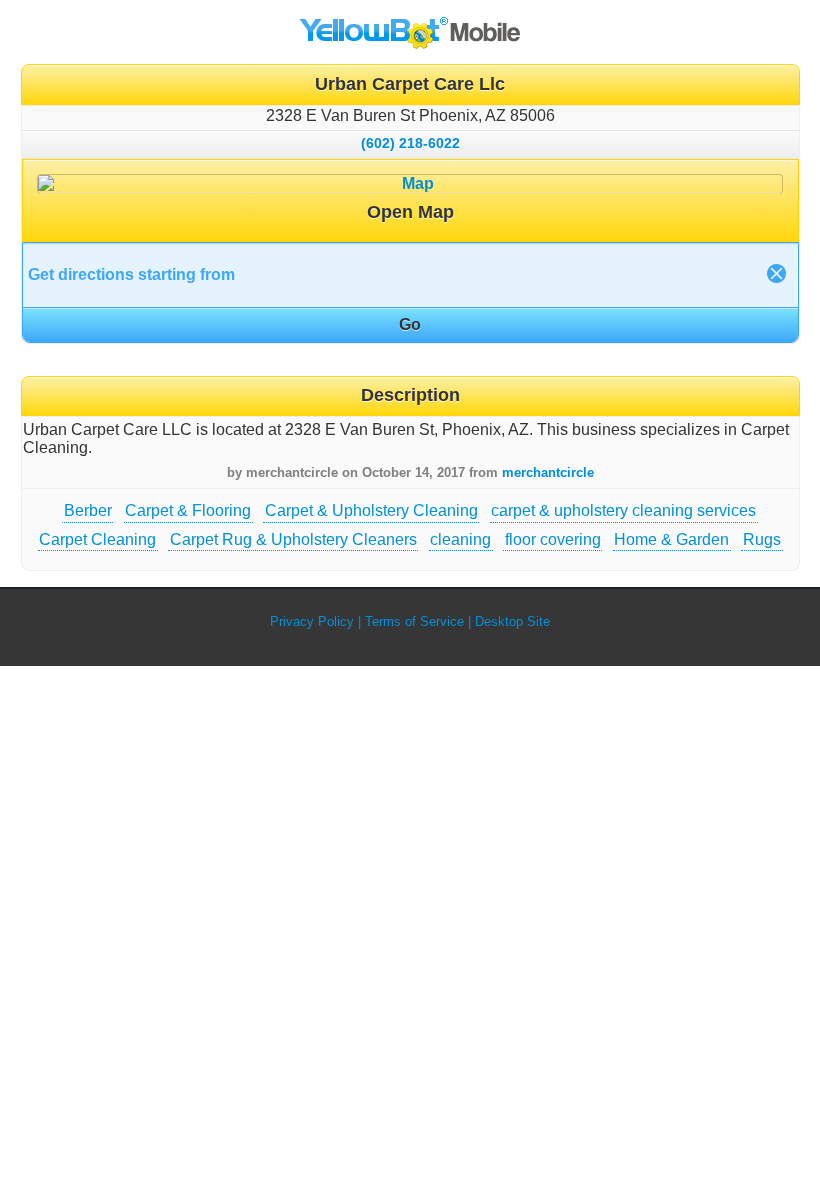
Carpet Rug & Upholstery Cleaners (293, 539)
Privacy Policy (312, 621)
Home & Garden (671, 539)
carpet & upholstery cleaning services (623, 510)
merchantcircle (548, 472)
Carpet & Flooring (188, 510)
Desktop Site (512, 621)
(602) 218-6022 (410, 143)
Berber (88, 510)
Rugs (762, 539)
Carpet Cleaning (97, 539)
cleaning (460, 539)
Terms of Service (414, 621)
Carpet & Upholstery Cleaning (371, 510)
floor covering (553, 539)
